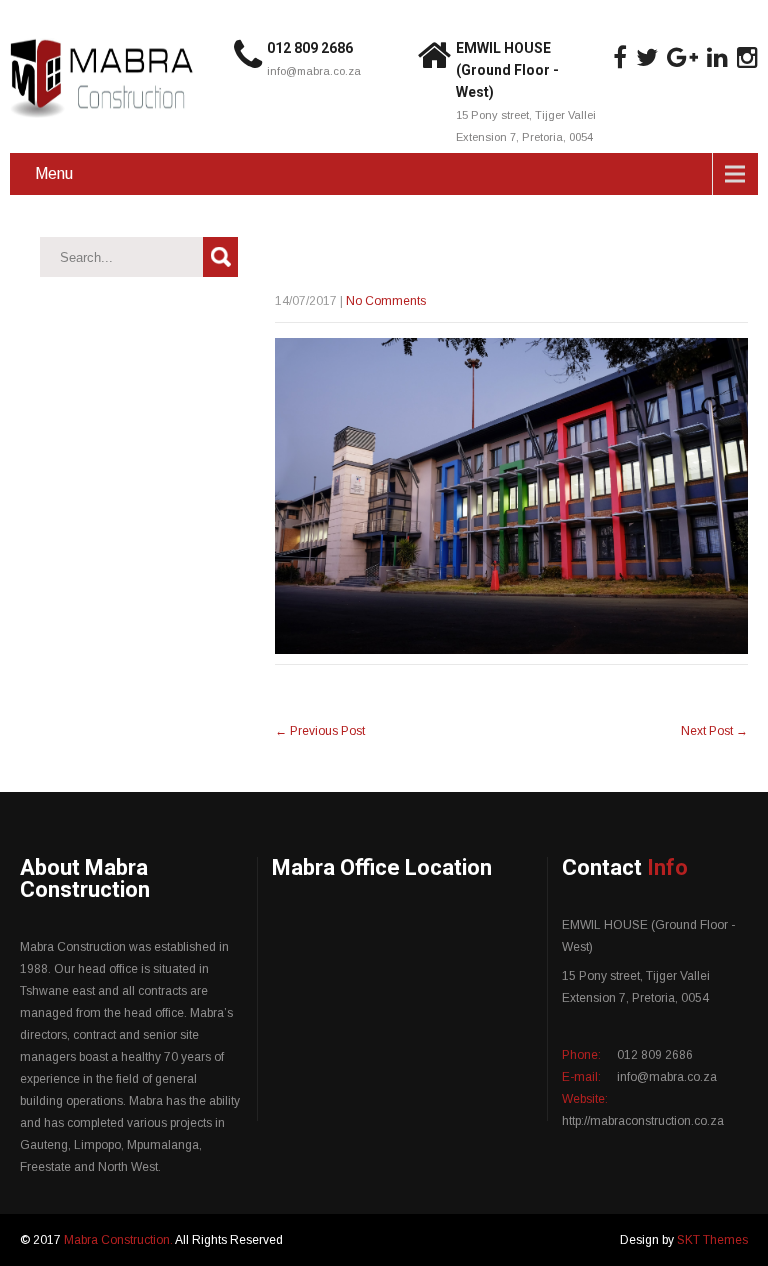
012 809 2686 (310, 48)
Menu (54, 173)
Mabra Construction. (119, 1240)
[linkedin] (717, 58)
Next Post (714, 731)
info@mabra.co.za (314, 71)
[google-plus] (682, 58)
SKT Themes (712, 1240)
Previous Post (320, 731)
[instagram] (747, 58)
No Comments (386, 301)
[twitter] (647, 58)
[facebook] (620, 58)
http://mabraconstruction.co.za (643, 1121)
